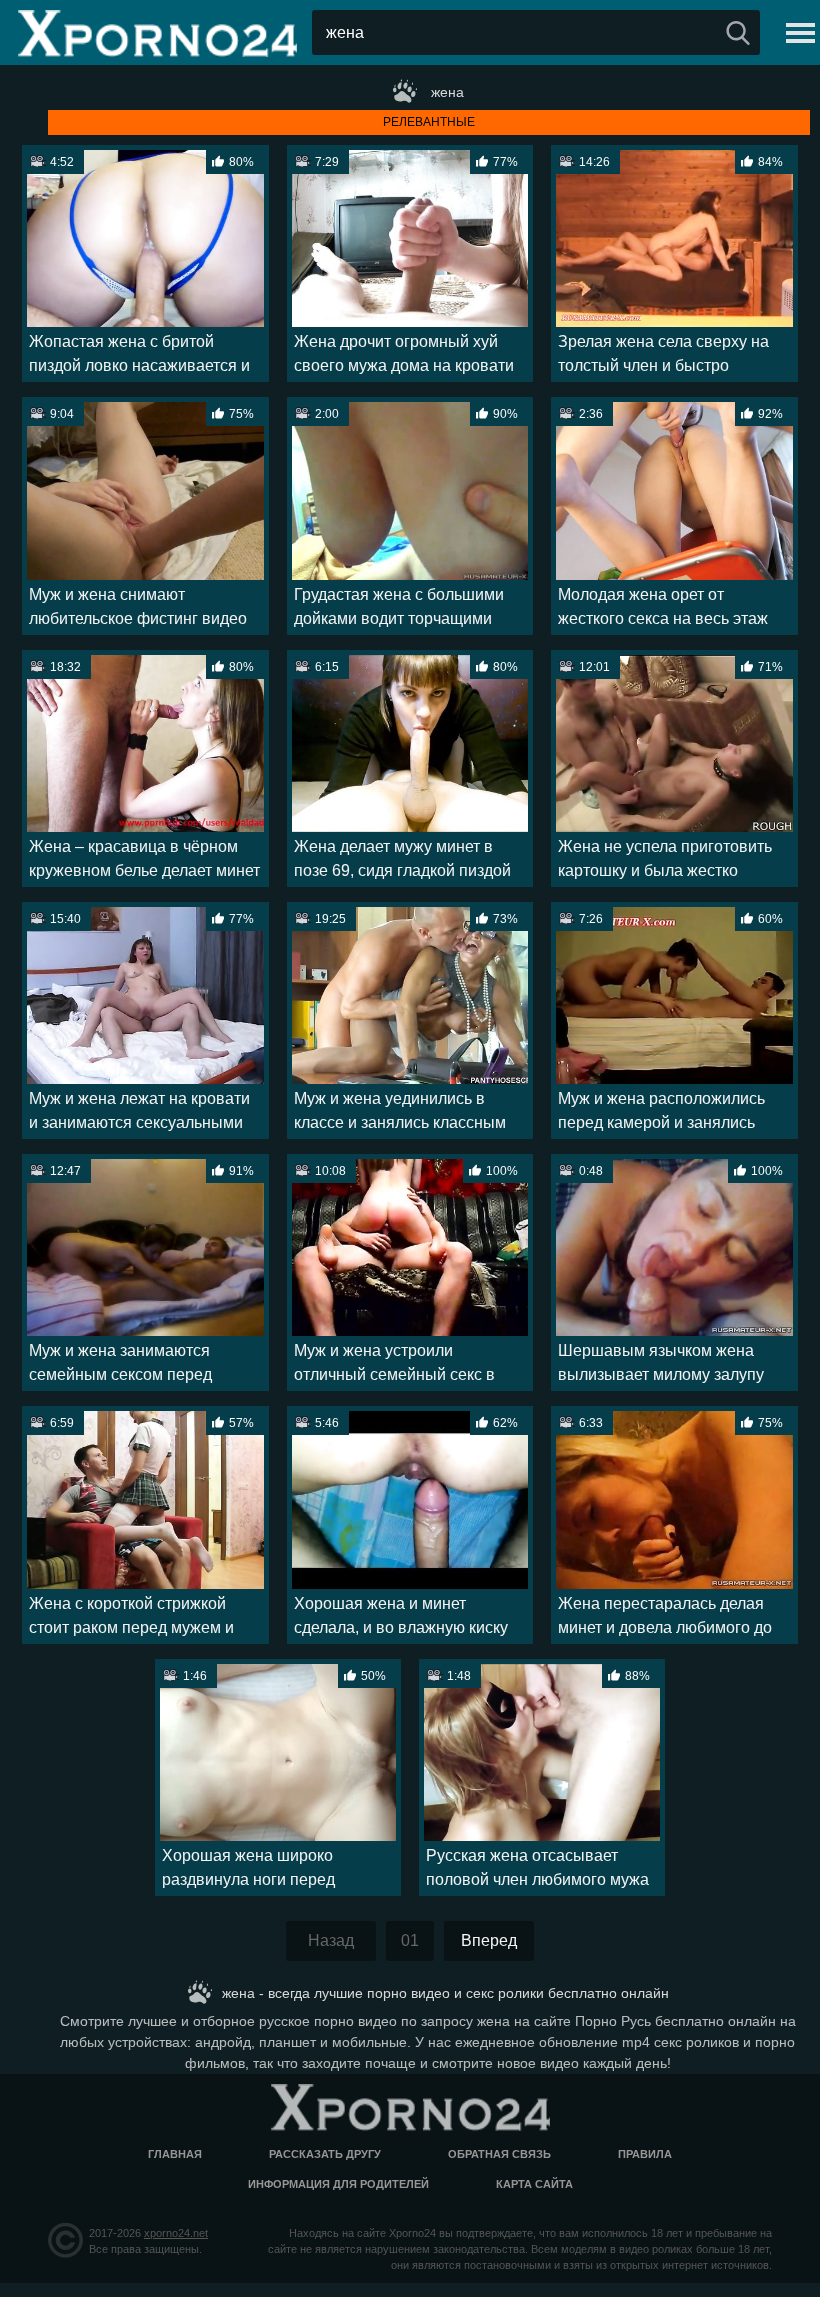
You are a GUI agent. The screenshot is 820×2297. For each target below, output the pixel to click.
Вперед (489, 1940)
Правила (645, 2154)
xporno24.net (176, 2233)
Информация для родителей (338, 2184)
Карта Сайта (534, 2184)
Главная (175, 2154)
